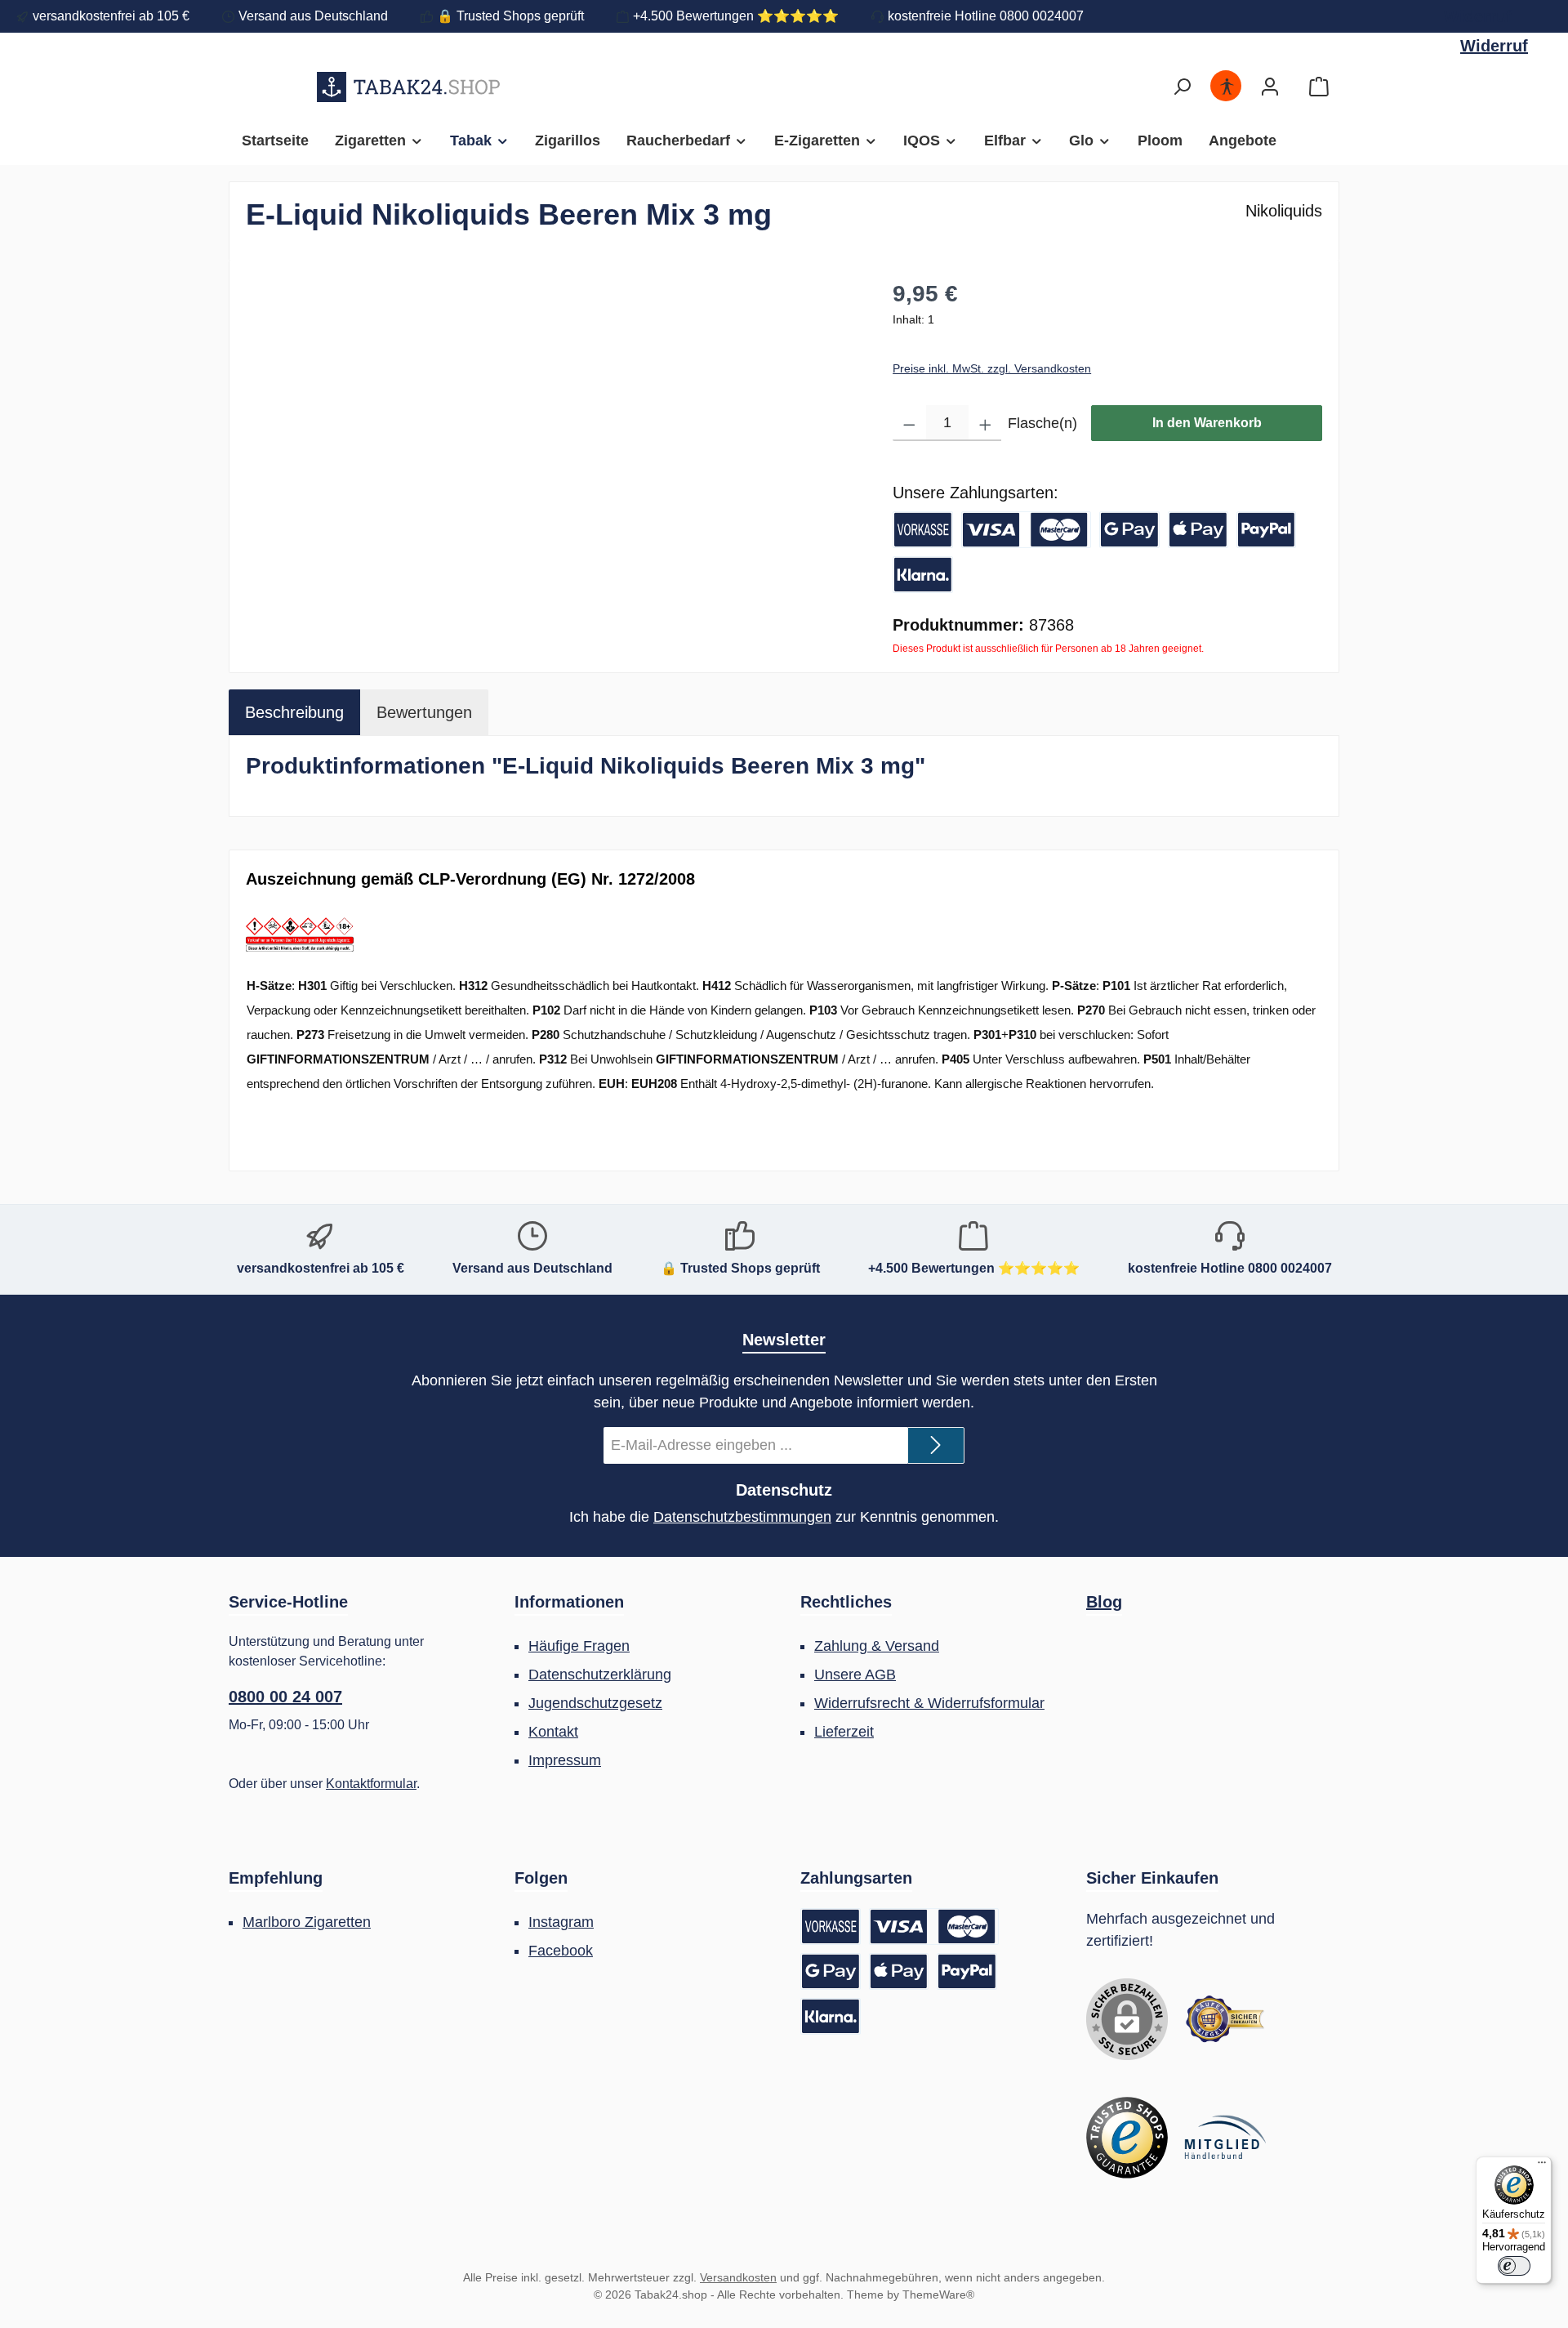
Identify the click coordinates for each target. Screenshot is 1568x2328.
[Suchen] (1182, 87)
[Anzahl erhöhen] (985, 423)
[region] (553, 453)
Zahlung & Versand (877, 1646)
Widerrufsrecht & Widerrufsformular (929, 1703)
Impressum (565, 1760)
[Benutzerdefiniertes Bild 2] (1127, 2138)
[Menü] (1542, 2166)
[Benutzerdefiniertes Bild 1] (1225, 2019)
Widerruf (1478, 16)
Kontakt (553, 1732)
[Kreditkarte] (1027, 530)
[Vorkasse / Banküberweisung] (923, 530)
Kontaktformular (371, 1784)
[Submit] (936, 1445)
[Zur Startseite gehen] (409, 87)
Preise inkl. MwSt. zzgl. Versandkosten (992, 368)
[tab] (294, 712)
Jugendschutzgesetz (595, 1703)
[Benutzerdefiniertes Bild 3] (1225, 2138)
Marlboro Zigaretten (307, 1922)
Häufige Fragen (579, 1646)
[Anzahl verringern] (909, 423)
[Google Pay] (1129, 530)
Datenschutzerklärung (600, 1675)
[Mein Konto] (1270, 87)
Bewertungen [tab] (424, 712)
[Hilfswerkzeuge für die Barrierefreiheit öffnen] (1227, 87)
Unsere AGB (855, 1675)
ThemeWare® (938, 2295)
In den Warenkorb (1207, 423)
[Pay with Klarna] (923, 575)
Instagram (561, 1922)
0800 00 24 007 (285, 1697)
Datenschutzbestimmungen (742, 1517)
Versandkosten (738, 2277)
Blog (1104, 1602)
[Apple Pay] (1198, 530)
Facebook (561, 1951)
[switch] (1514, 2266)
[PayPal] (1267, 530)
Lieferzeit (844, 1732)
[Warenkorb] (1319, 87)
